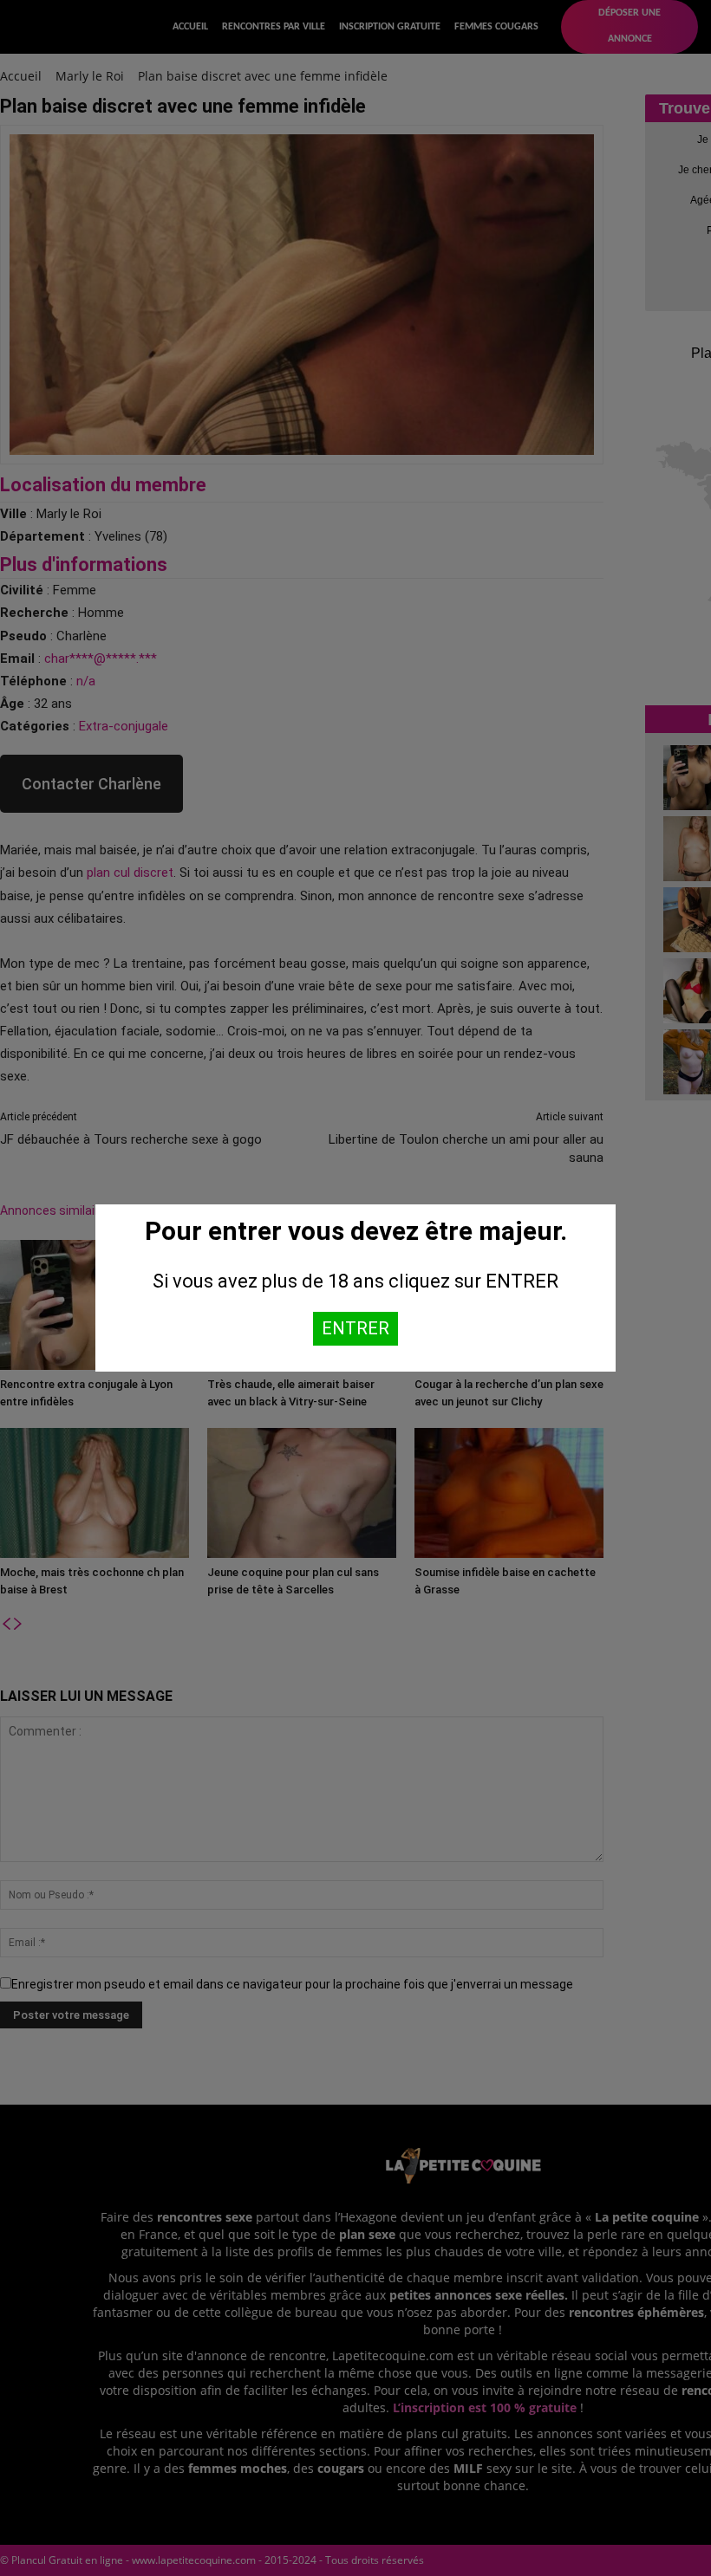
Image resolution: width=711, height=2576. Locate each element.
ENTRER (355, 1328)
